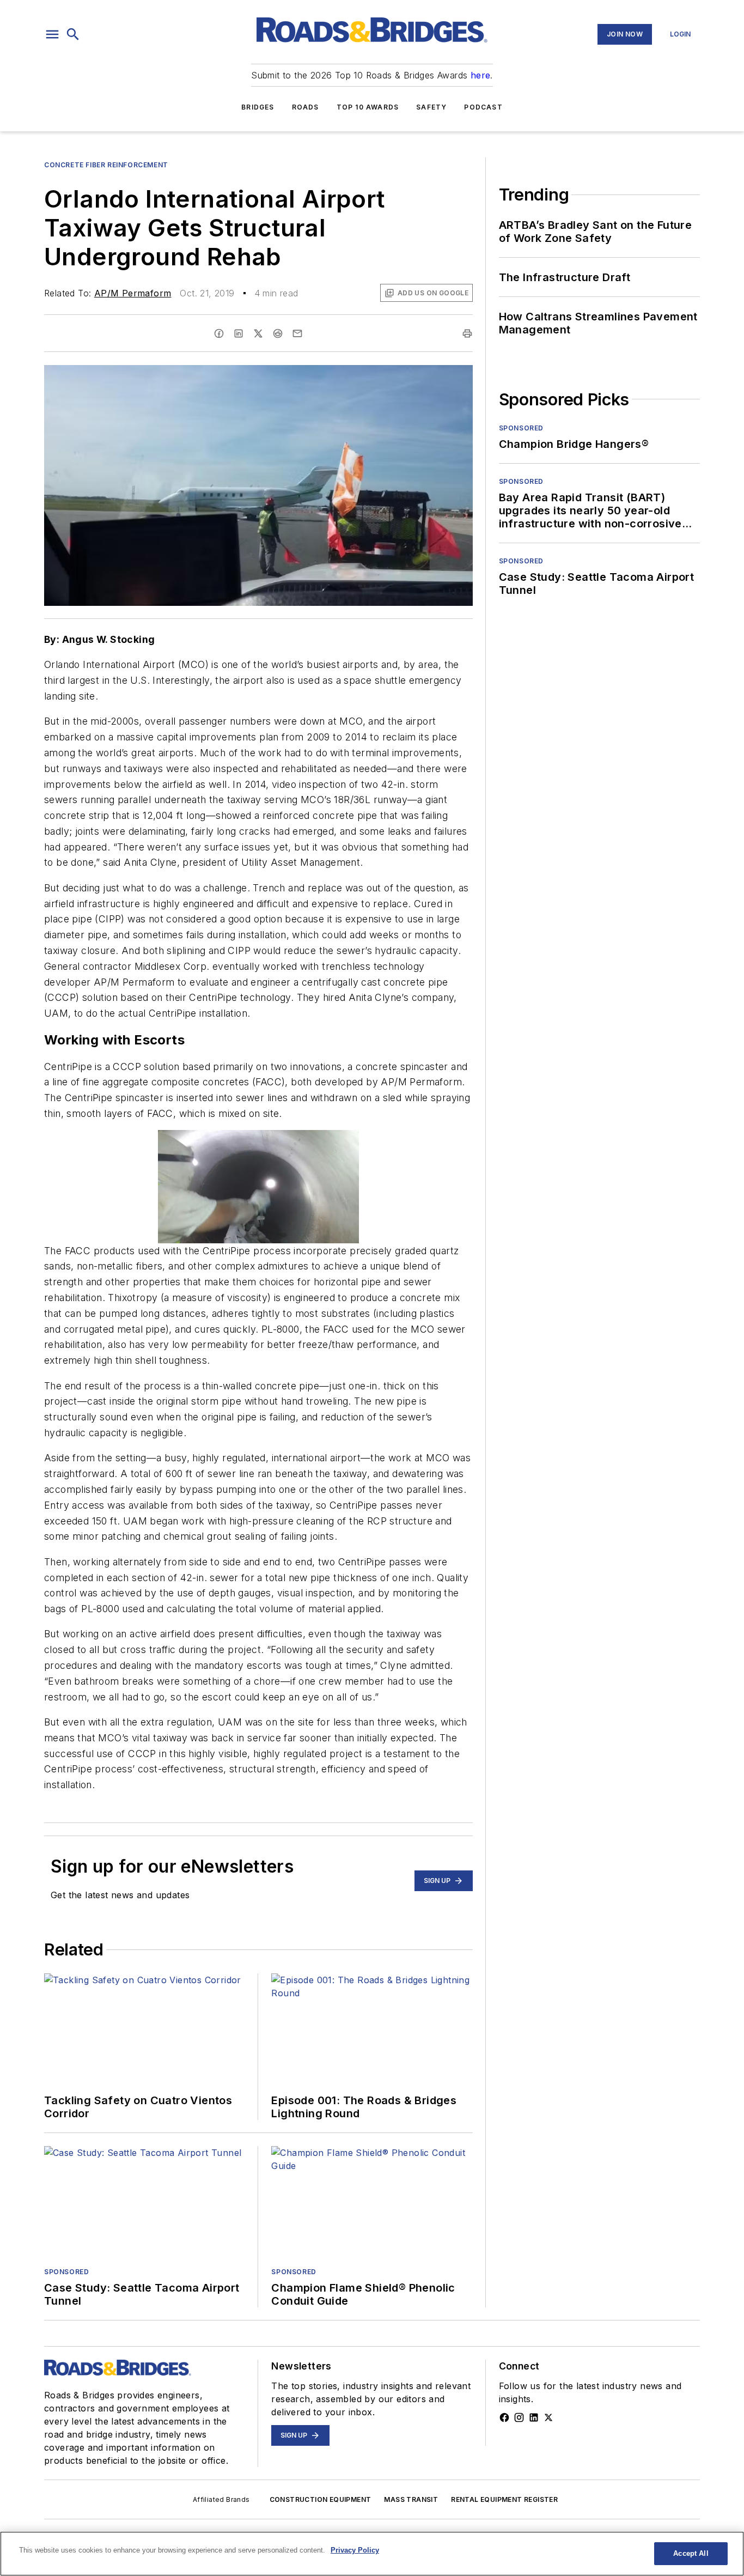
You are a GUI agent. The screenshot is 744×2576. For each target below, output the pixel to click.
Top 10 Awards (368, 107)
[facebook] (219, 333)
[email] (297, 333)
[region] (372, 2554)
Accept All (691, 2553)
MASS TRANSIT (411, 2499)
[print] (467, 333)
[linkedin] (239, 333)
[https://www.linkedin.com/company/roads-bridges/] (534, 2417)
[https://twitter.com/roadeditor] (548, 2417)
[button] (52, 34)
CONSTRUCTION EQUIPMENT (321, 2499)
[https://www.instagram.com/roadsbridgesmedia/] (519, 2417)
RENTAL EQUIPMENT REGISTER (504, 2499)
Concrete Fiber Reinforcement (106, 165)
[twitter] (258, 333)
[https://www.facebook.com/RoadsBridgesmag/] (504, 2417)
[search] (73, 34)
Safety (431, 107)
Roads (306, 107)
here (481, 75)
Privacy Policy (355, 2550)
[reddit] (278, 333)
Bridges (258, 107)
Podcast (483, 107)
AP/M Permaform (133, 293)
